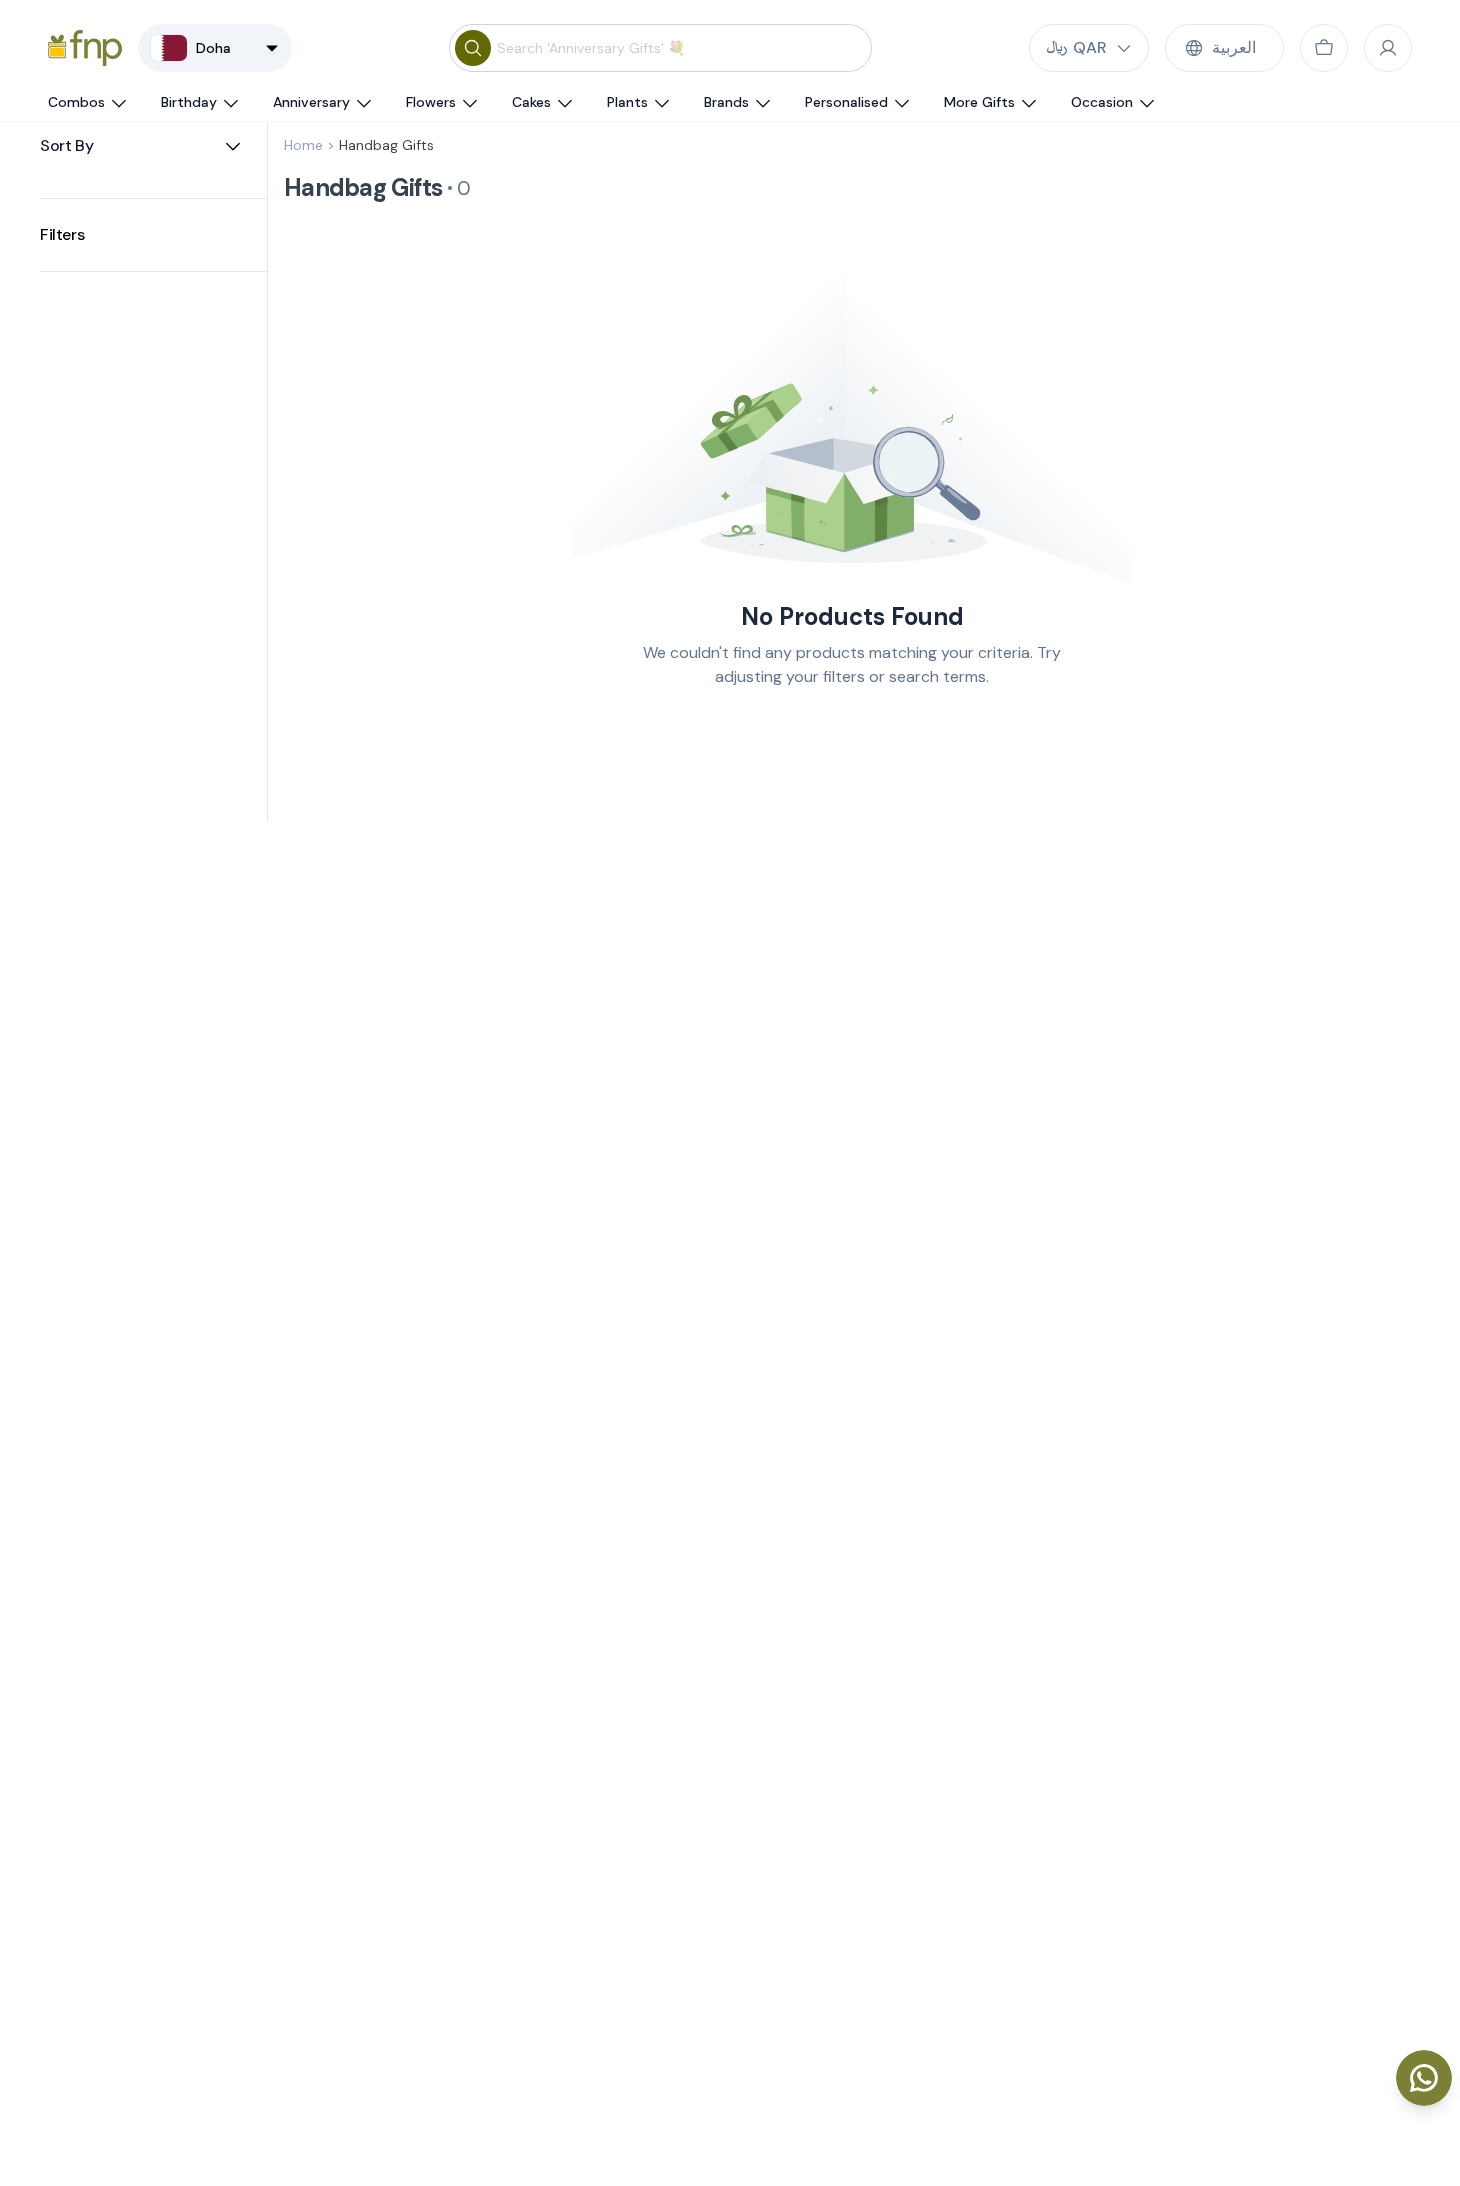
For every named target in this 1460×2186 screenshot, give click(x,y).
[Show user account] (1388, 48)
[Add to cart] (1324, 48)
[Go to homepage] (85, 48)
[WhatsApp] (1424, 2078)
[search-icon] (473, 48)
